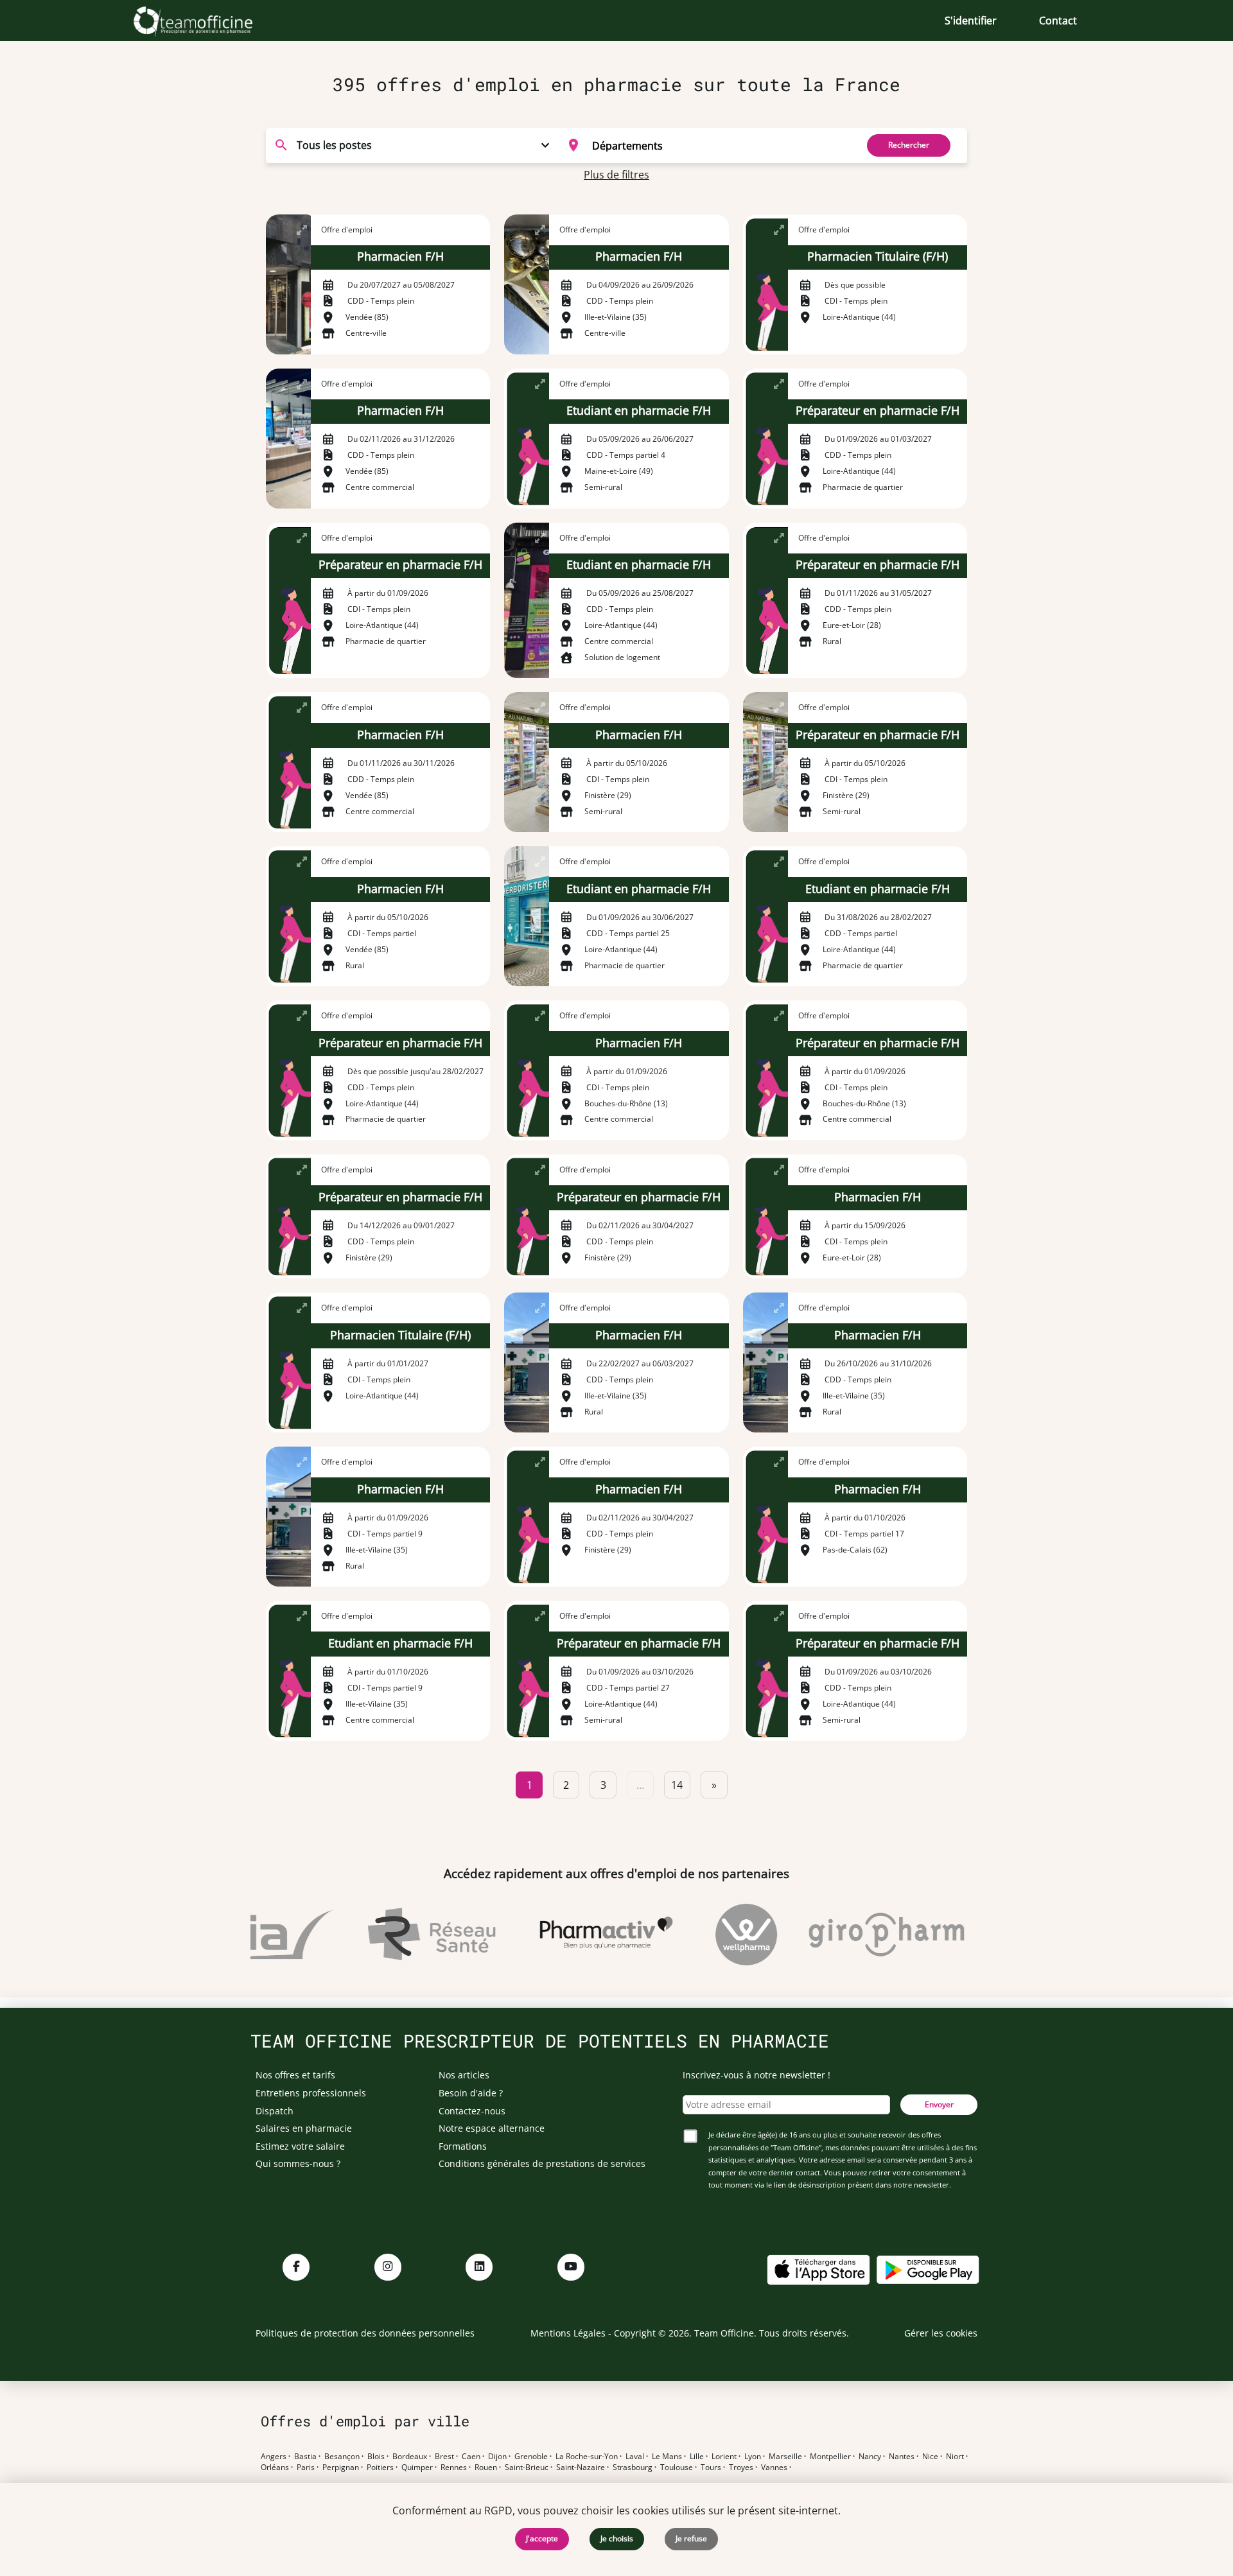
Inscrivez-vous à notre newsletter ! (756, 2075)
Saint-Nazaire (581, 2467)
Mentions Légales (568, 2333)
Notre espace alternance (492, 2128)
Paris (306, 2467)
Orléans (275, 2467)
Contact (1058, 21)
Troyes (741, 2467)
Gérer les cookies (941, 2333)
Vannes (774, 2467)
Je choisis (617, 2538)
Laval (635, 2457)
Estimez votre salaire (300, 2146)
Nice (930, 2457)
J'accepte (542, 2538)
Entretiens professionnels (311, 2093)
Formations (463, 2146)
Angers (274, 2457)
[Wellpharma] (719, 1935)
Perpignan (341, 2467)
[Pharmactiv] (579, 1935)
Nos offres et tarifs (295, 2075)
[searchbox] (720, 145)
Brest (444, 2457)
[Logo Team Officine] (207, 21)
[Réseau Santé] (404, 1935)
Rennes (454, 2467)
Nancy (870, 2457)
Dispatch (275, 2111)
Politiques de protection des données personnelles (365, 2333)
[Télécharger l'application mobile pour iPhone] (818, 2269)
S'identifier (971, 21)
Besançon (342, 2457)
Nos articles (464, 2075)
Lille (697, 2457)
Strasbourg (633, 2467)
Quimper (417, 2467)
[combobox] (704, 145)
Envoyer (939, 2104)
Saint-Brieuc (527, 2467)
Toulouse (677, 2467)
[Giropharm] (859, 1935)
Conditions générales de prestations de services (542, 2163)
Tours (711, 2467)
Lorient (724, 2457)
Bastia (305, 2457)
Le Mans (667, 2457)
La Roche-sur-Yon (587, 2457)
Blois (376, 2457)
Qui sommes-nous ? (298, 2163)
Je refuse (691, 2538)
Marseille (785, 2457)
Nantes (902, 2457)
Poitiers (380, 2467)
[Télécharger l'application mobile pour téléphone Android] (928, 2269)
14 (677, 1785)
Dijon (497, 2457)
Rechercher (909, 145)
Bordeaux (410, 2457)
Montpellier (830, 2457)
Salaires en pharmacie (304, 2128)
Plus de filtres (616, 175)
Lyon (753, 2457)
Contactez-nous (472, 2111)
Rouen (486, 2467)
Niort (955, 2457)
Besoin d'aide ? (471, 2093)
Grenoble (531, 2457)
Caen (471, 2457)
